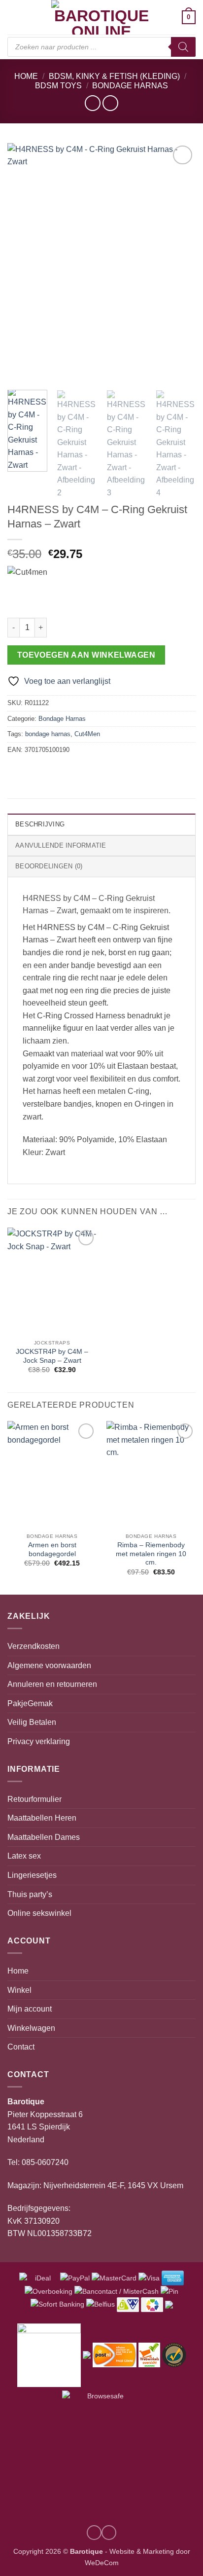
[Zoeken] (183, 47)
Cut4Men (87, 734)
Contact (21, 2047)
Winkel (19, 1990)
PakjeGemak (30, 1703)
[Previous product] (110, 103)
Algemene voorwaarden (49, 1665)
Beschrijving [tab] (40, 824)
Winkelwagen (31, 2028)
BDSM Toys (58, 86)
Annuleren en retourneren (52, 1684)
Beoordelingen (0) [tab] (49, 866)
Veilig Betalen (32, 1722)
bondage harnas (48, 734)
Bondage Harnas (130, 86)
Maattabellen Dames (44, 1837)
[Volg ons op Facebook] (109, 2533)
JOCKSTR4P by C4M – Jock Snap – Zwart (52, 1356)
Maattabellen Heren (42, 1818)
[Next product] (92, 103)
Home (26, 76)
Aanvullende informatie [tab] (61, 845)
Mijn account (30, 2009)
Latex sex (24, 1856)
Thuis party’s (30, 1894)
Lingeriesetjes (32, 1875)
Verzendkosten (34, 1646)
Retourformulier (34, 1799)
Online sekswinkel (39, 1913)
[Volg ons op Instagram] (94, 2533)
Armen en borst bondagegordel (52, 1549)
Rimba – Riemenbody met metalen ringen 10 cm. (151, 1554)
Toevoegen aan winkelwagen (86, 655)
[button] (13, 17)
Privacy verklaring (39, 1741)
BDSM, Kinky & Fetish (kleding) (114, 76)
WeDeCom (102, 2563)
